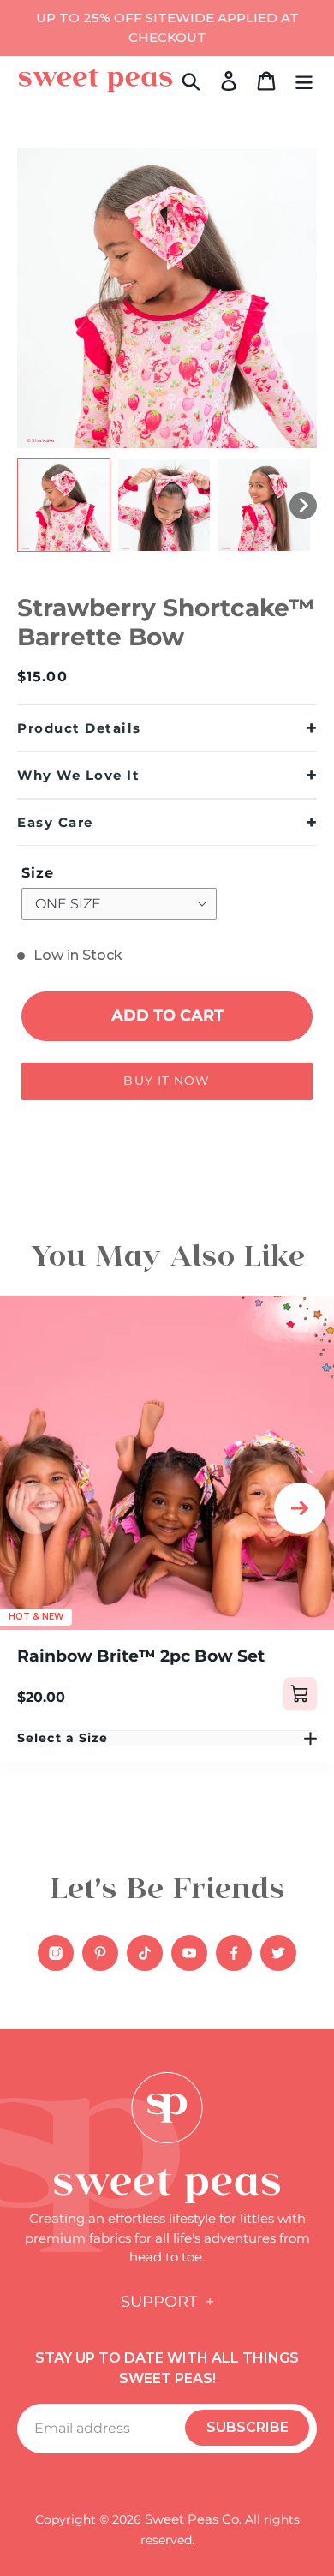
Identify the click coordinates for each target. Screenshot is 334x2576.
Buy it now (167, 1081)
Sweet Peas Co (192, 2519)
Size (38, 873)
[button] (64, 505)
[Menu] (304, 80)
